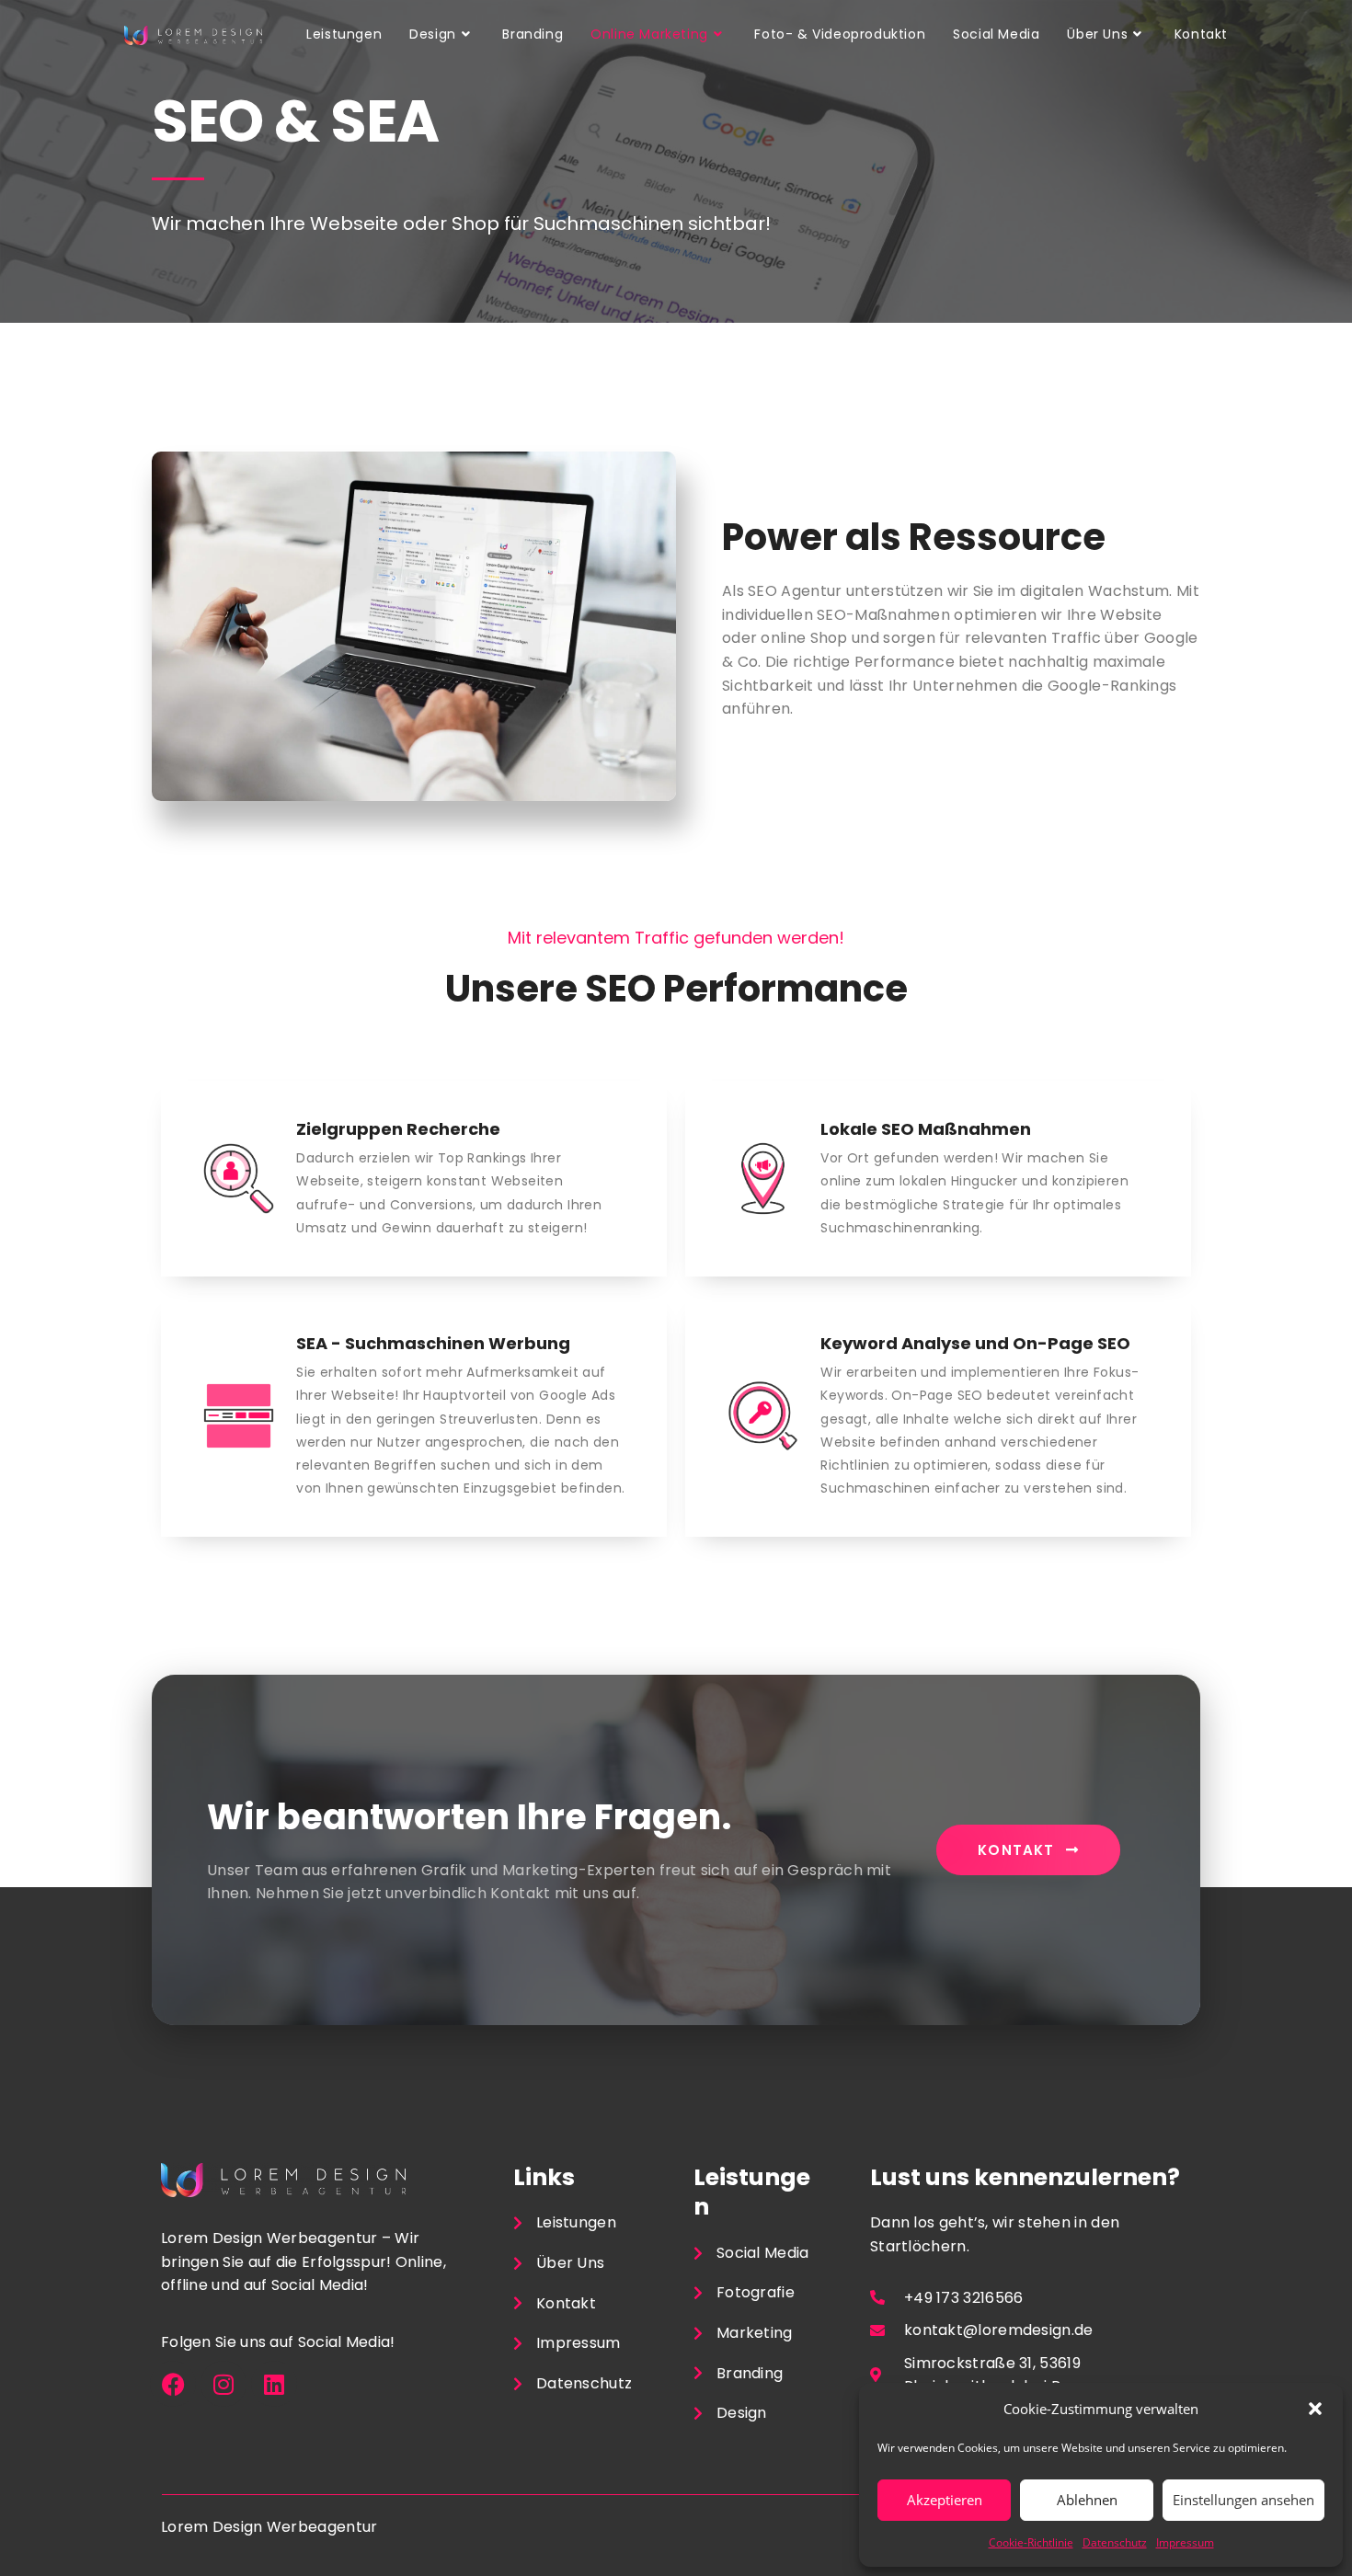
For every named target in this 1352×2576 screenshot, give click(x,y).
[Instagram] (223, 2384)
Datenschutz (1115, 2542)
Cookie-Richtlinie (1031, 2542)
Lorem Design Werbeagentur (269, 2527)
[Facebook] (173, 2384)
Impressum (1185, 2542)
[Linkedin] (274, 2384)
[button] (1315, 2409)
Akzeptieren (945, 2500)
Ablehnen (1087, 2500)
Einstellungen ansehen (1243, 2500)
